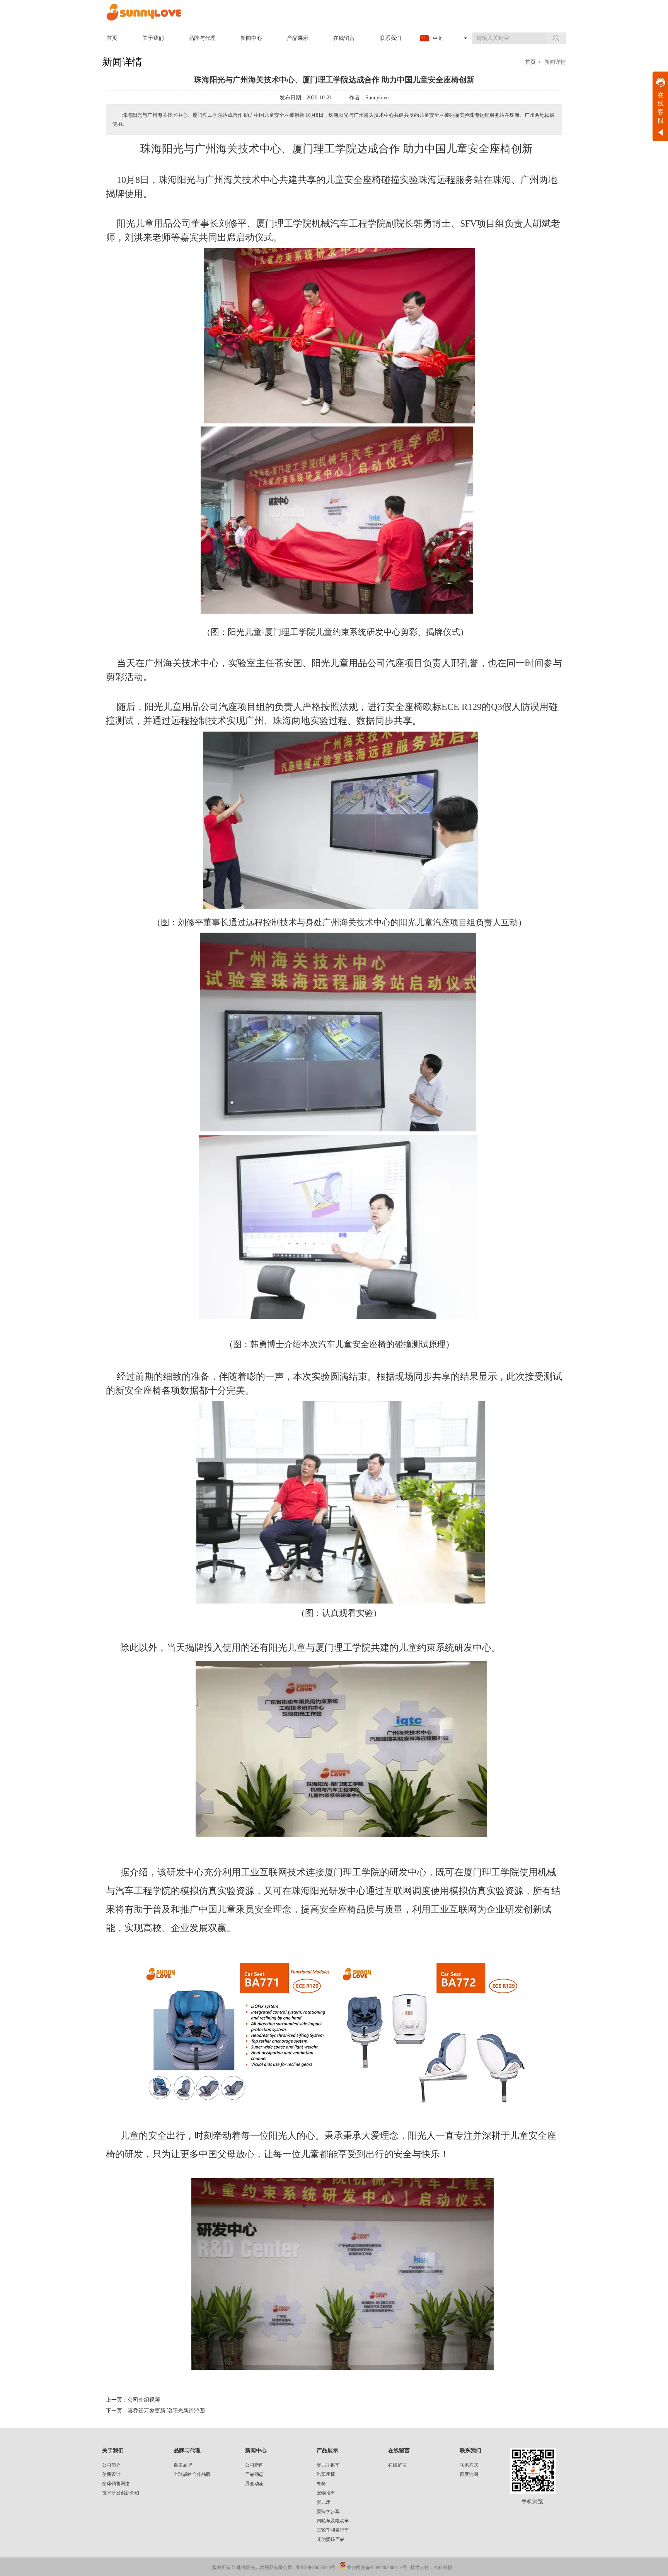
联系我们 (470, 2451)
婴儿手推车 (328, 2465)
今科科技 (443, 2567)
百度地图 (469, 2474)
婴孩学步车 (328, 2511)
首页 (530, 62)
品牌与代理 (187, 2451)
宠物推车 (326, 2493)
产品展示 (327, 2451)
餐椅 (321, 2484)
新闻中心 (256, 2451)
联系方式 (469, 2465)
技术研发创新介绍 (121, 2493)
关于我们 (113, 2451)
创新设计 (111, 2474)
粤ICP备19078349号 (316, 2567)
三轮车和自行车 (333, 2530)
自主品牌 (183, 2465)
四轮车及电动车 (333, 2521)
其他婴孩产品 (331, 2539)
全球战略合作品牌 (192, 2474)
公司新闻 (254, 2465)
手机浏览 (532, 2502)
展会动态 (254, 2484)
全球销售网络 (116, 2484)
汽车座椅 (326, 2474)
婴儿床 (324, 2502)
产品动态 (254, 2474)
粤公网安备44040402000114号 (377, 2567)
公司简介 (111, 2465)
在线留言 (399, 2451)
